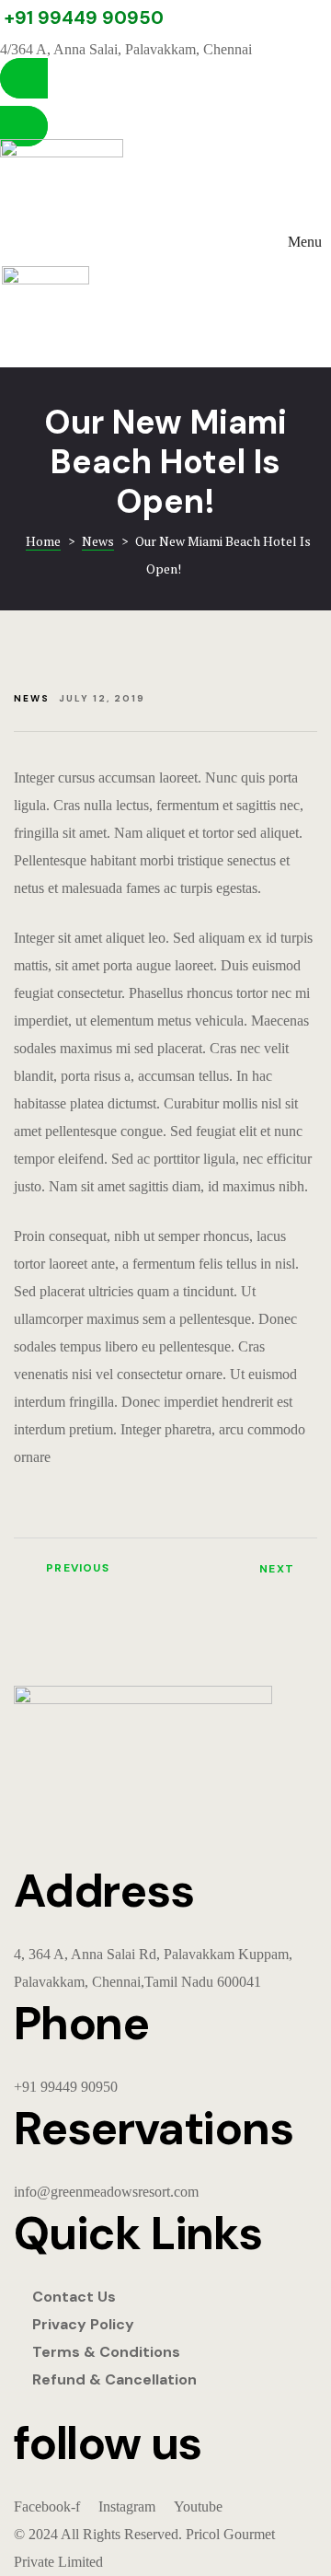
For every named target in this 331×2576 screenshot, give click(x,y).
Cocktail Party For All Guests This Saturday (85, 1575)
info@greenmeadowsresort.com (106, 2192)
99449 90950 (79, 2087)
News (32, 698)
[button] (165, 103)
